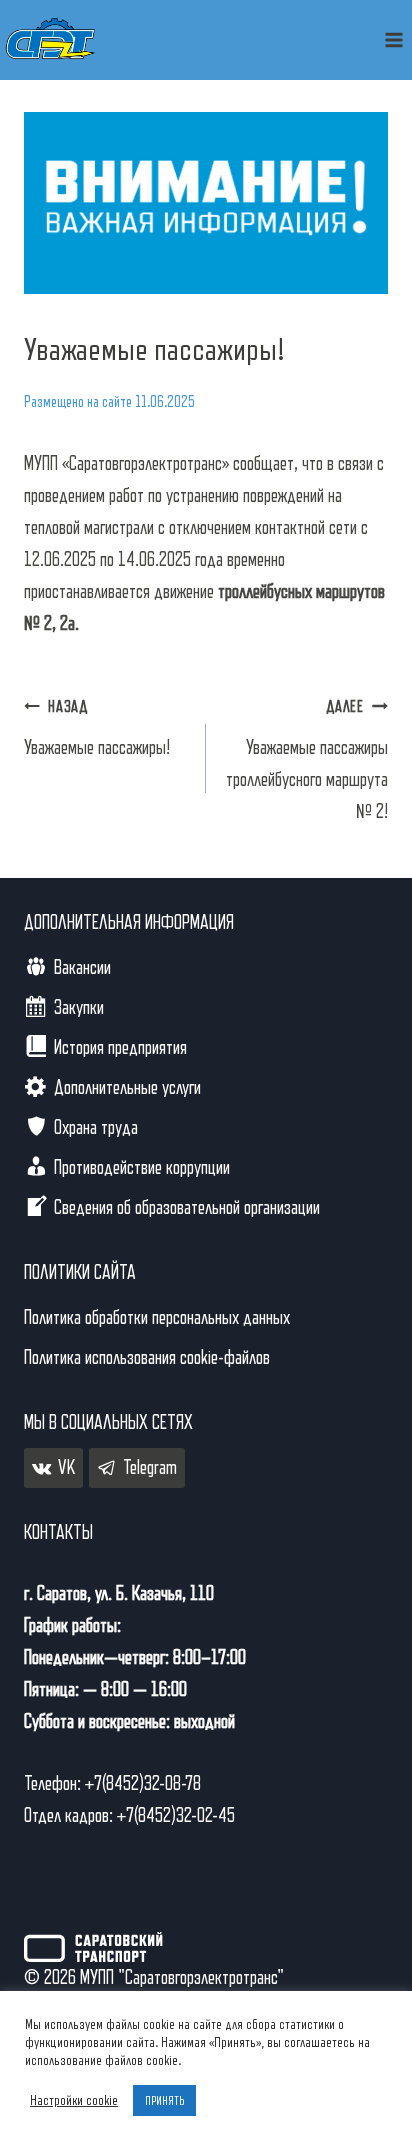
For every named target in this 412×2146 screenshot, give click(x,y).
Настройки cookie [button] (74, 2100)
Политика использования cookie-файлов (147, 1358)
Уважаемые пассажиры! (97, 728)
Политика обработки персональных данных (157, 1318)
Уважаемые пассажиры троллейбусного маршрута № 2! (307, 760)
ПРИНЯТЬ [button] (164, 2100)
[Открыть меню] (393, 39)
